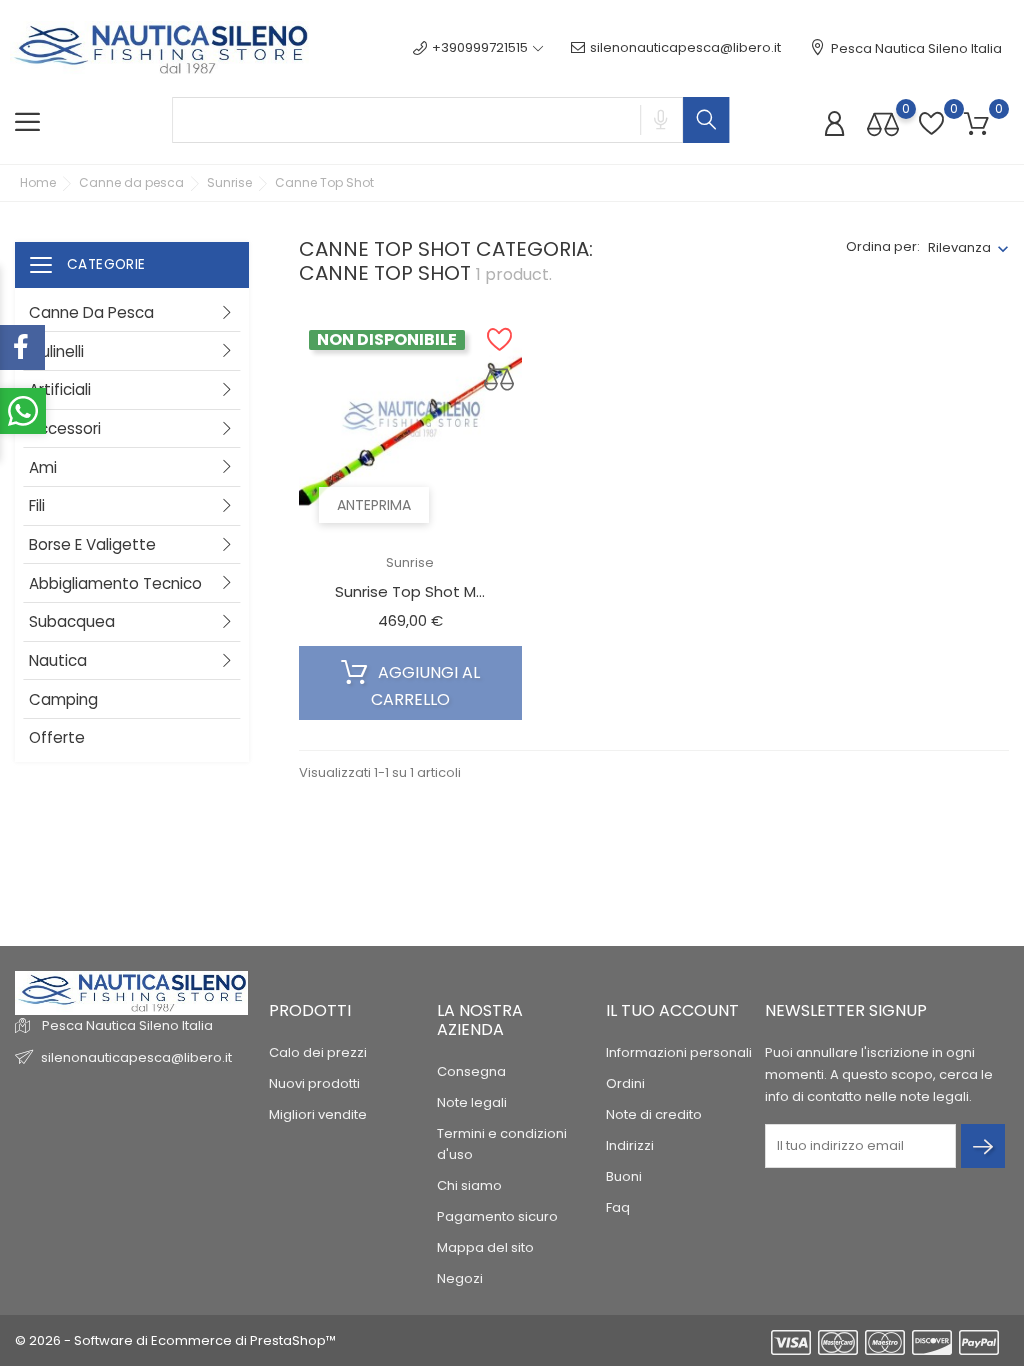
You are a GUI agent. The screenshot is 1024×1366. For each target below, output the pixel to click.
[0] (883, 123)
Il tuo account (672, 1010)
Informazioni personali (679, 1052)
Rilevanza (959, 247)
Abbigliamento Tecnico (115, 583)
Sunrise (410, 562)
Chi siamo (469, 1185)
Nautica (58, 660)
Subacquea (72, 621)
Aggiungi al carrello (425, 686)
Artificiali (60, 389)
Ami (43, 467)
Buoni (624, 1176)
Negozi (460, 1278)
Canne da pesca (91, 312)
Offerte (57, 737)
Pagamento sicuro (497, 1216)
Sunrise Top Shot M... (410, 591)
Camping (63, 699)
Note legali (472, 1102)
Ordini (625, 1083)
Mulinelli (56, 351)
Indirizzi (630, 1145)
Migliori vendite (318, 1114)
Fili (37, 505)
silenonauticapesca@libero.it (685, 47)
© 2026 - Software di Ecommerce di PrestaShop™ (175, 1340)
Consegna (471, 1071)
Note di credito (654, 1114)
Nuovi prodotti (314, 1083)
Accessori (65, 428)
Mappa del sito (485, 1247)
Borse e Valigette (92, 544)
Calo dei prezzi (318, 1052)
